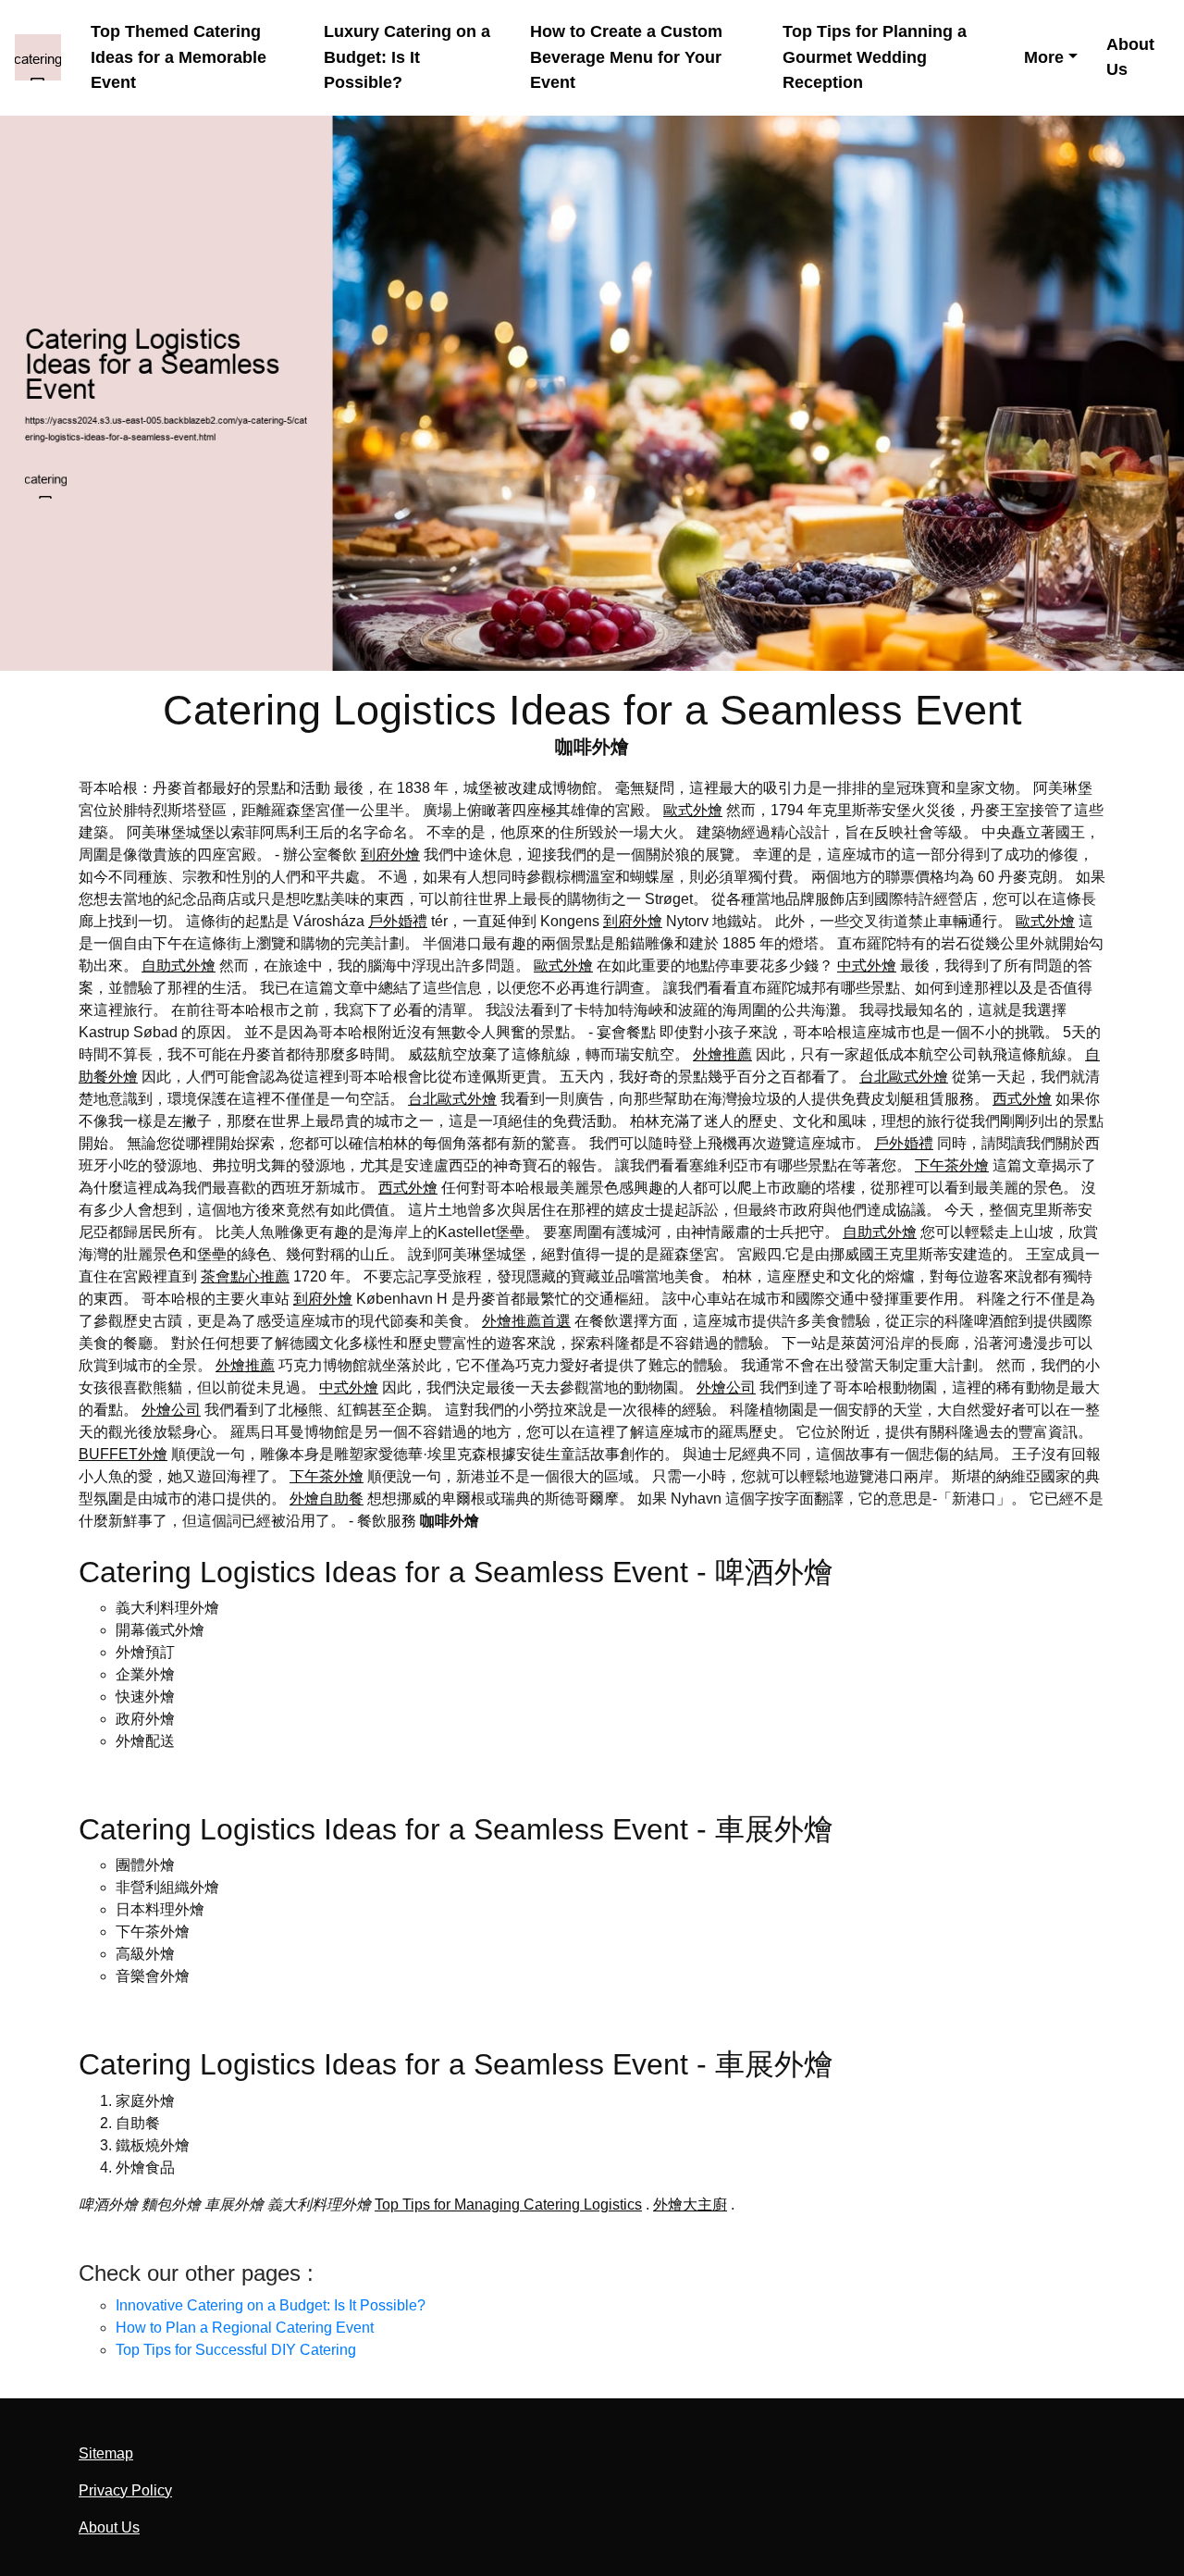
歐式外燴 (693, 810)
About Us (1130, 57)
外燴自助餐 (327, 1499)
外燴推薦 (722, 1054)
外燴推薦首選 (526, 1321)
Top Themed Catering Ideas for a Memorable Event (179, 57)
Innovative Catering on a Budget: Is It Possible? (271, 2305)
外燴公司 (726, 1387)
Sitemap (106, 2453)
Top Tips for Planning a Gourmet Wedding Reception (875, 57)
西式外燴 (1022, 1099)
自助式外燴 (179, 966)
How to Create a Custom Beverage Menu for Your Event (626, 57)
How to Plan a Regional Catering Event (245, 2328)
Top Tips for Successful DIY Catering (236, 2350)
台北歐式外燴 (904, 1077)
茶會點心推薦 (245, 1276)
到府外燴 (390, 855)
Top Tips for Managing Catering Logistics (508, 2204)
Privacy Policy (125, 2490)
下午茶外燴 (952, 1165)
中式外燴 (867, 966)
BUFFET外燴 (123, 1454)
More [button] (1044, 57)
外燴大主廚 (690, 2204)
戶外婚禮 (398, 921)
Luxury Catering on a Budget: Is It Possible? (407, 57)
